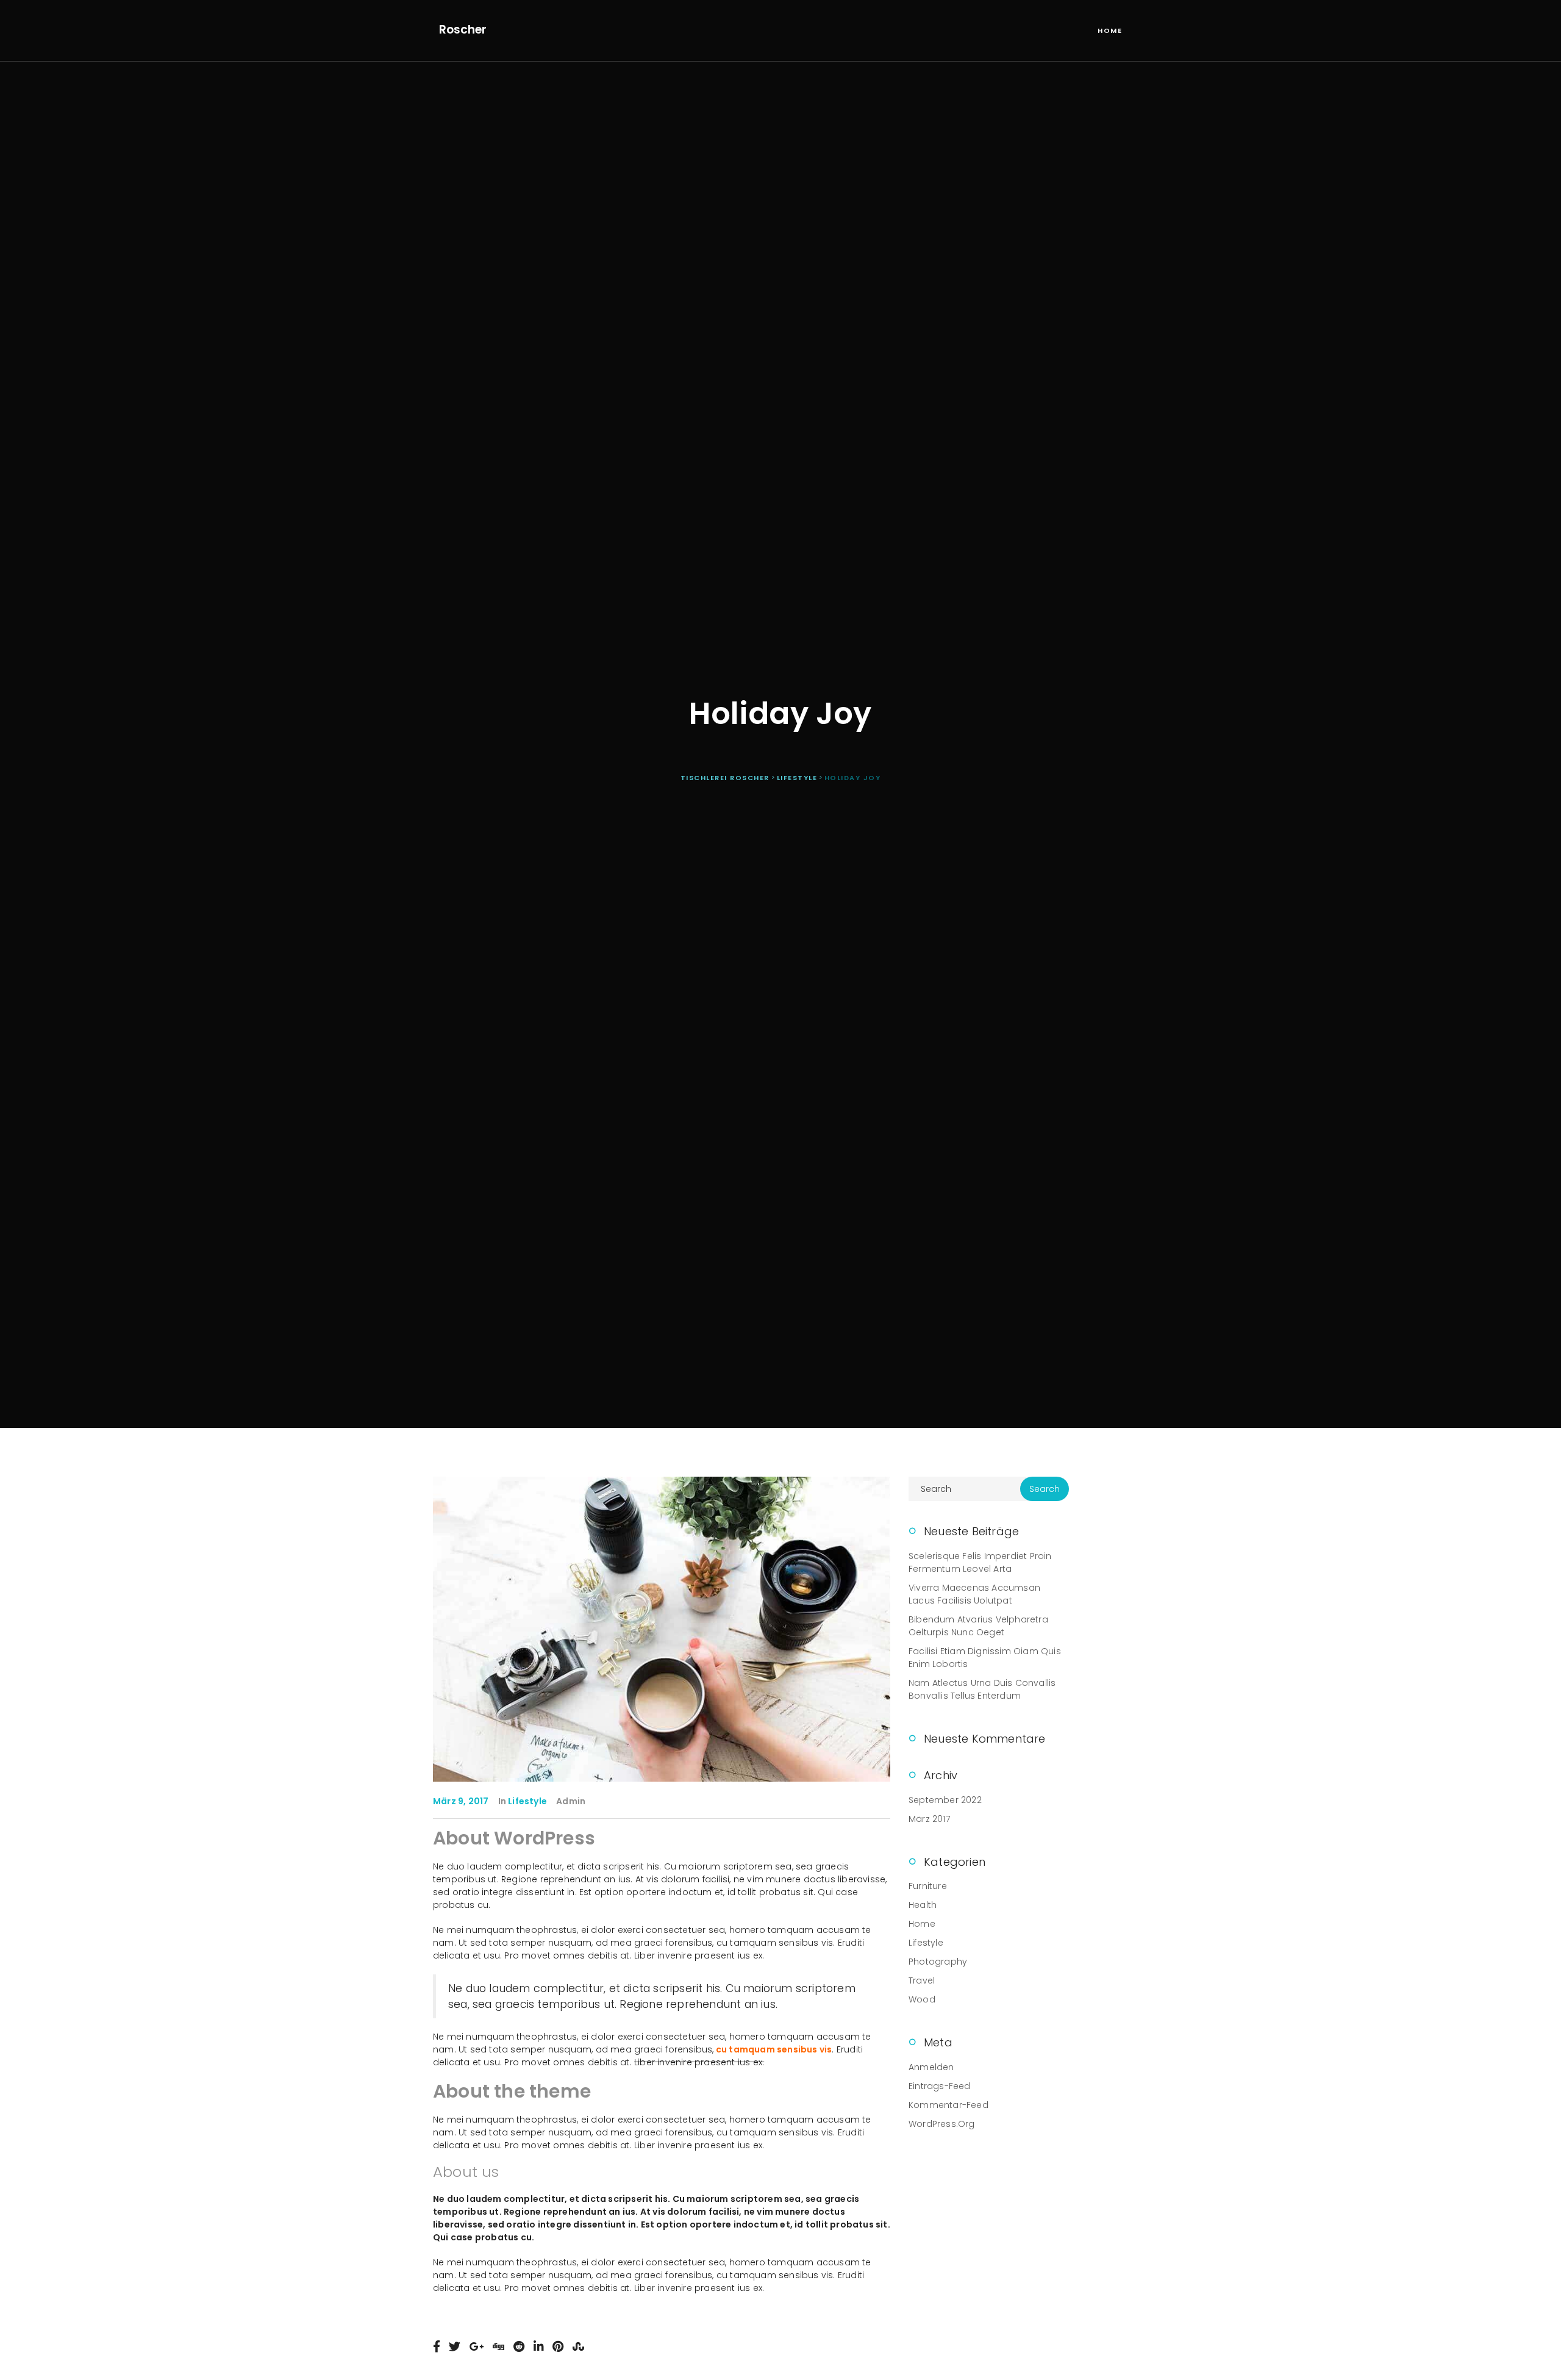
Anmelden (931, 2067)
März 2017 (929, 1819)
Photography (938, 1962)
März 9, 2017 (461, 1801)
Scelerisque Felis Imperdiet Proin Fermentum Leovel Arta (980, 1562)
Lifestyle (527, 1801)
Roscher (463, 30)
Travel (922, 1980)
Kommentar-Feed (948, 2105)
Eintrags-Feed (940, 2086)
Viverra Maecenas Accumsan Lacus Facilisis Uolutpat (974, 1594)
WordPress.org (942, 2124)
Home (1110, 30)
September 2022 (945, 1800)
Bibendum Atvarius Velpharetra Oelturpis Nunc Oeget (978, 1626)
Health (923, 1905)
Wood (922, 1999)
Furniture (928, 1886)
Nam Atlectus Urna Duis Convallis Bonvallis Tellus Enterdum (982, 1689)
